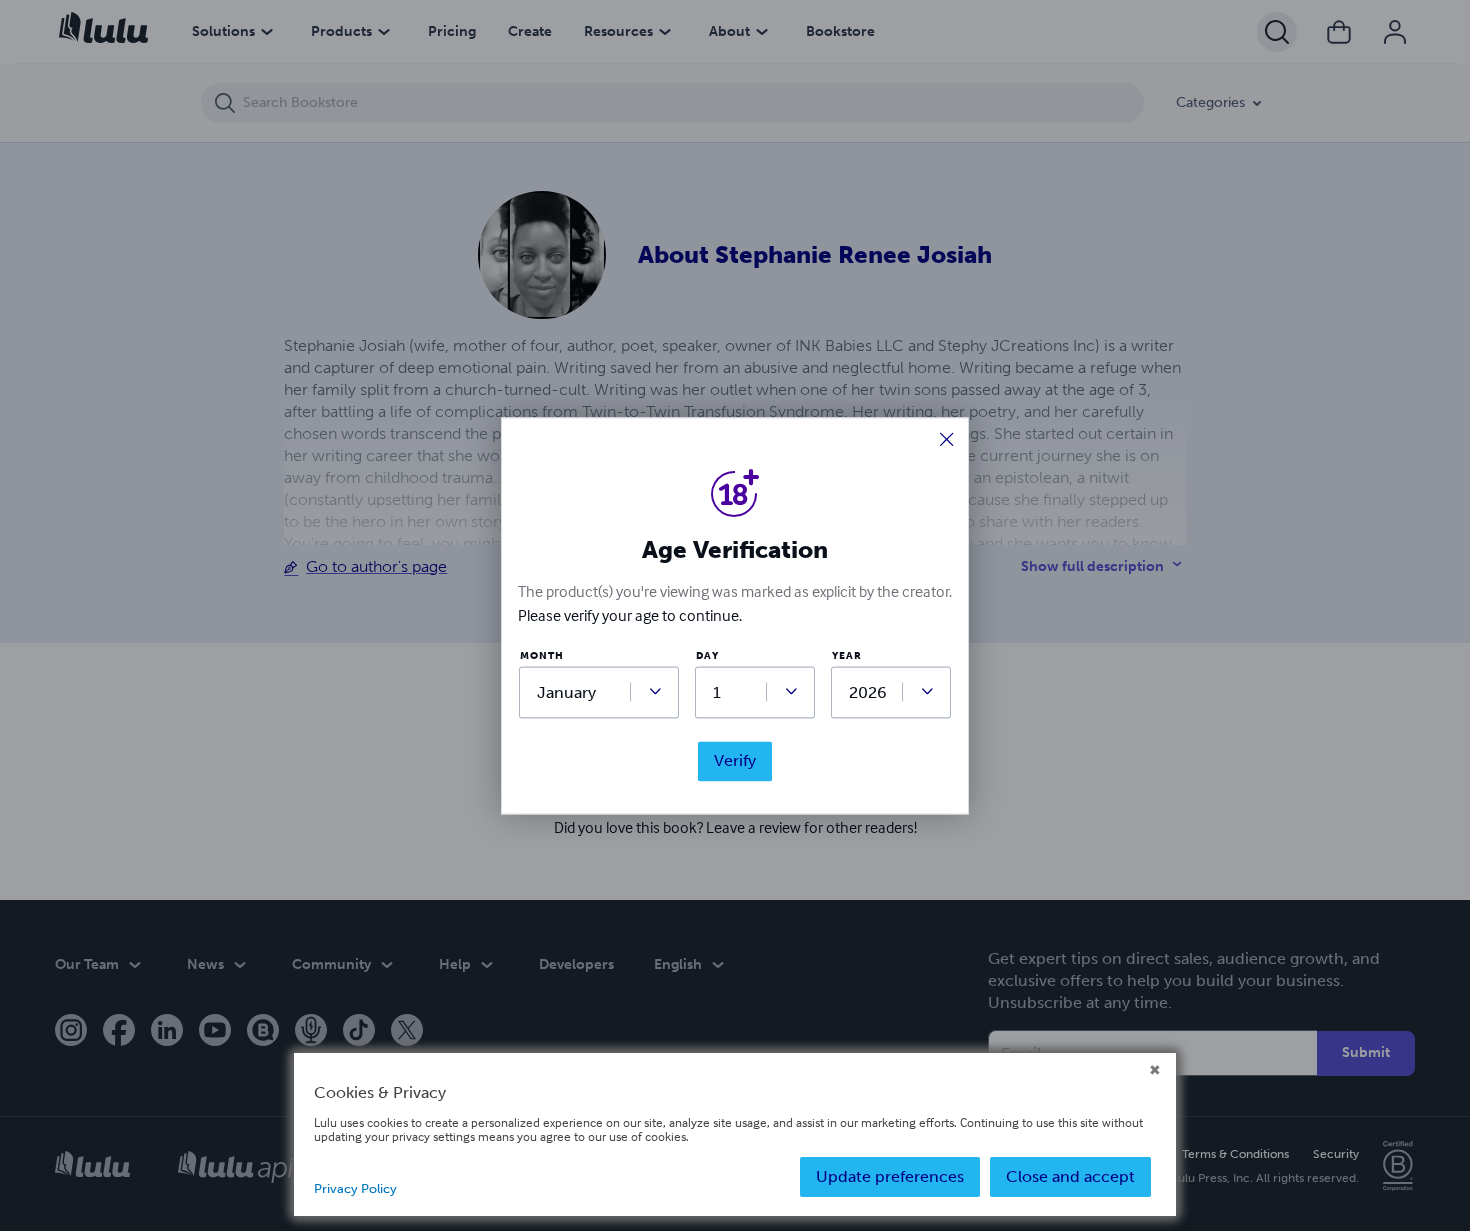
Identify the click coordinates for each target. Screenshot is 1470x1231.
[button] (947, 441)
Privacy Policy (355, 1188)
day (707, 657)
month (542, 657)
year (847, 657)
